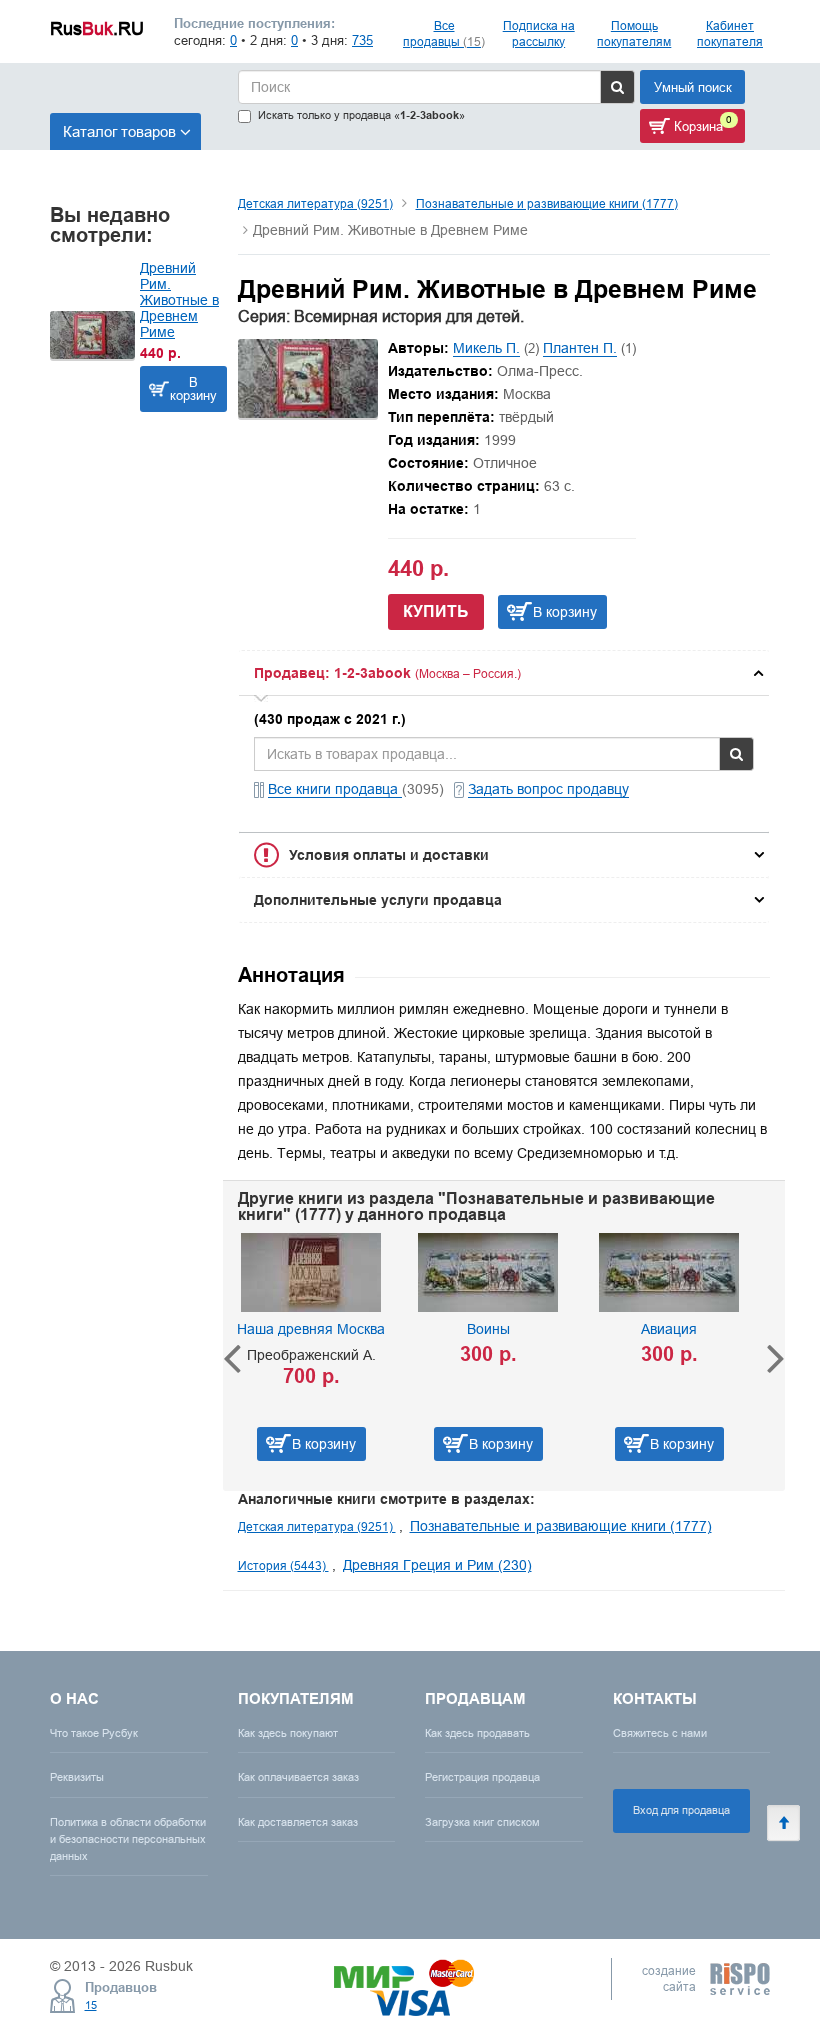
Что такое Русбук (94, 1733)
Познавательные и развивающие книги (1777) (547, 203)
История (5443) (283, 1565)
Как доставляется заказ (298, 1822)
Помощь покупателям (634, 33)
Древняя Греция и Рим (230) (437, 1565)
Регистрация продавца (482, 1777)
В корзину (193, 388)
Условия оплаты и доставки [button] (389, 855)
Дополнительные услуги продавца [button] (378, 900)
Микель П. (486, 348)
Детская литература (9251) (315, 203)
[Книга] (308, 413)
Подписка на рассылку (539, 33)
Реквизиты (77, 1777)
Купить (436, 611)
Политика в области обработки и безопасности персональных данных (128, 1839)
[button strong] (504, 673)
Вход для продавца (681, 1810)
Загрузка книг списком (482, 1822)
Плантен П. (580, 348)
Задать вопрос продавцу (548, 789)
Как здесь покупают (288, 1733)
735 (362, 40)
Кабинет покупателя (730, 33)
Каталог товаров (119, 131)
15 (91, 2005)
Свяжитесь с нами (660, 1733)
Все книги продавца (335, 789)
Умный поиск (693, 87)
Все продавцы (444, 33)
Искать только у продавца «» (361, 115)
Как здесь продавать (477, 1733)
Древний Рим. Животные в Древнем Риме (179, 300)
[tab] (504, 673)
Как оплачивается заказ (298, 1777)
